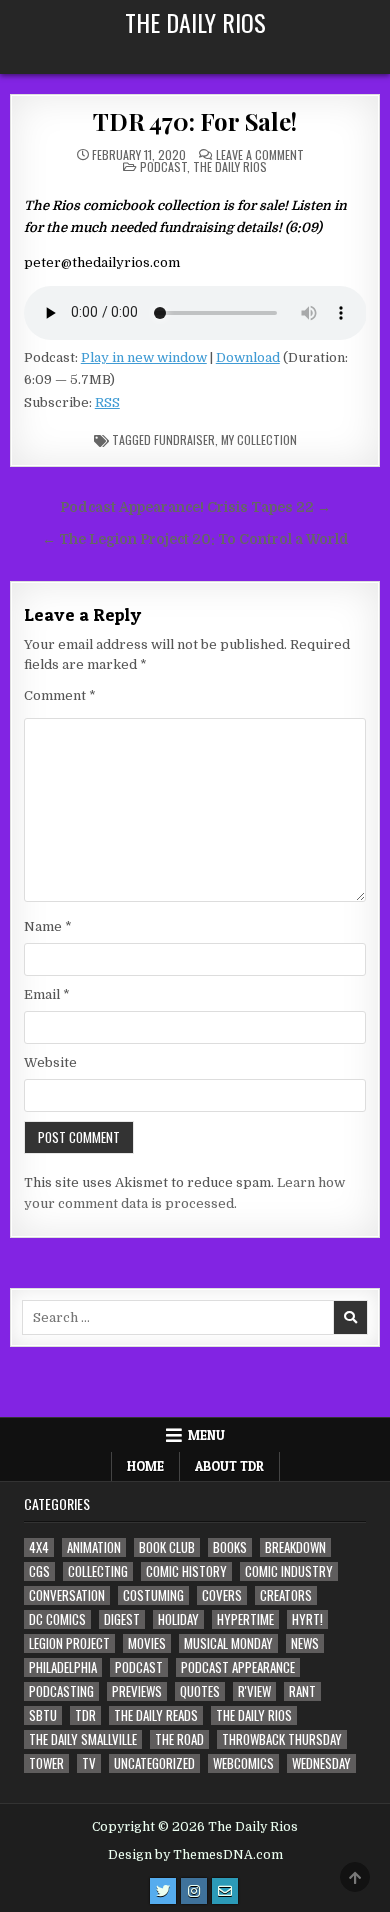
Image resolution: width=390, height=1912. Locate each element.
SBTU (43, 1715)
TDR (85, 1715)
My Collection (259, 439)
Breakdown (295, 1547)
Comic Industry (289, 1571)
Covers (222, 1595)
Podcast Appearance (238, 1667)
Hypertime (245, 1619)
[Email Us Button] (225, 1891)
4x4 (39, 1547)
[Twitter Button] (163, 1891)
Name (48, 926)
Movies (147, 1643)
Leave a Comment (260, 155)
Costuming (153, 1595)
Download (248, 357)
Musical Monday (228, 1643)
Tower (46, 1763)
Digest (122, 1619)
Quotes (200, 1691)
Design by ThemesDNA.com (195, 1855)
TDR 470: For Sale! (194, 121)
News (305, 1643)
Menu (206, 1435)
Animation (94, 1547)
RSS (107, 402)
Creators (286, 1595)
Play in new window (144, 357)
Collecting (98, 1571)
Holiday (178, 1619)
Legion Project (69, 1643)
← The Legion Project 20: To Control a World (195, 539)
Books (230, 1547)
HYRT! (307, 1619)
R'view (254, 1691)
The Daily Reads (156, 1715)
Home (145, 1466)
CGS (39, 1571)
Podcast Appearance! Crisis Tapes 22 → (195, 507)
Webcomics (243, 1763)
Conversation (67, 1595)
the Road (179, 1739)
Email (47, 994)
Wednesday (321, 1763)
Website (50, 1062)
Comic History (186, 1571)
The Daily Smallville (83, 1739)
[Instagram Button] (194, 1891)
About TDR (229, 1466)
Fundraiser (184, 439)
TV (89, 1763)
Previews (137, 1691)
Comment (60, 695)
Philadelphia (63, 1667)
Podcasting (61, 1691)
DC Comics (57, 1619)
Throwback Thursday (282, 1739)
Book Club (167, 1547)
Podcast (163, 166)
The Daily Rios (195, 22)
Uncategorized (154, 1763)
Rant (302, 1691)
